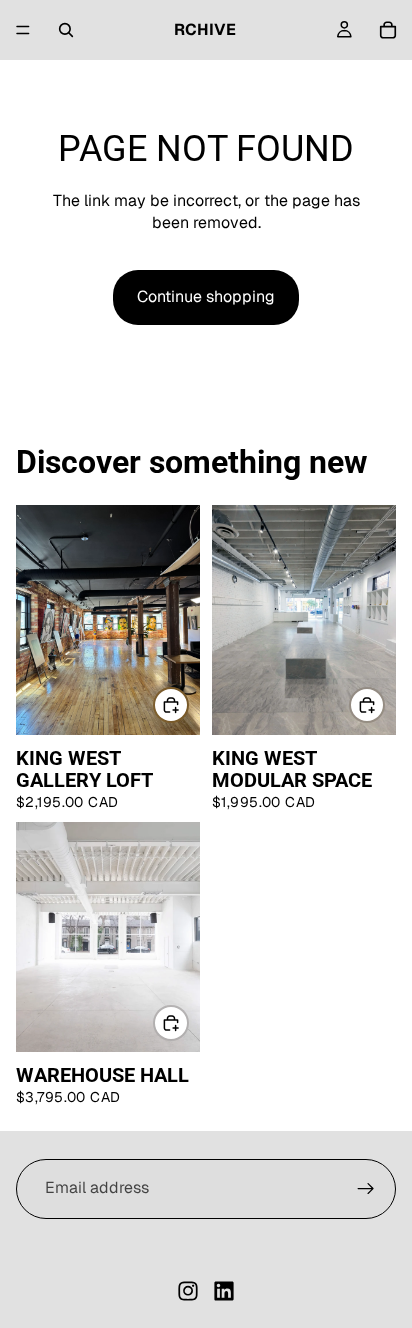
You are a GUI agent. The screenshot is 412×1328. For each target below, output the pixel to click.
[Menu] (23, 30)
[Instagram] (188, 1291)
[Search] (66, 30)
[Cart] (388, 30)
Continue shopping (206, 296)
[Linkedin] (224, 1291)
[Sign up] (366, 1189)
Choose (188, 704)
